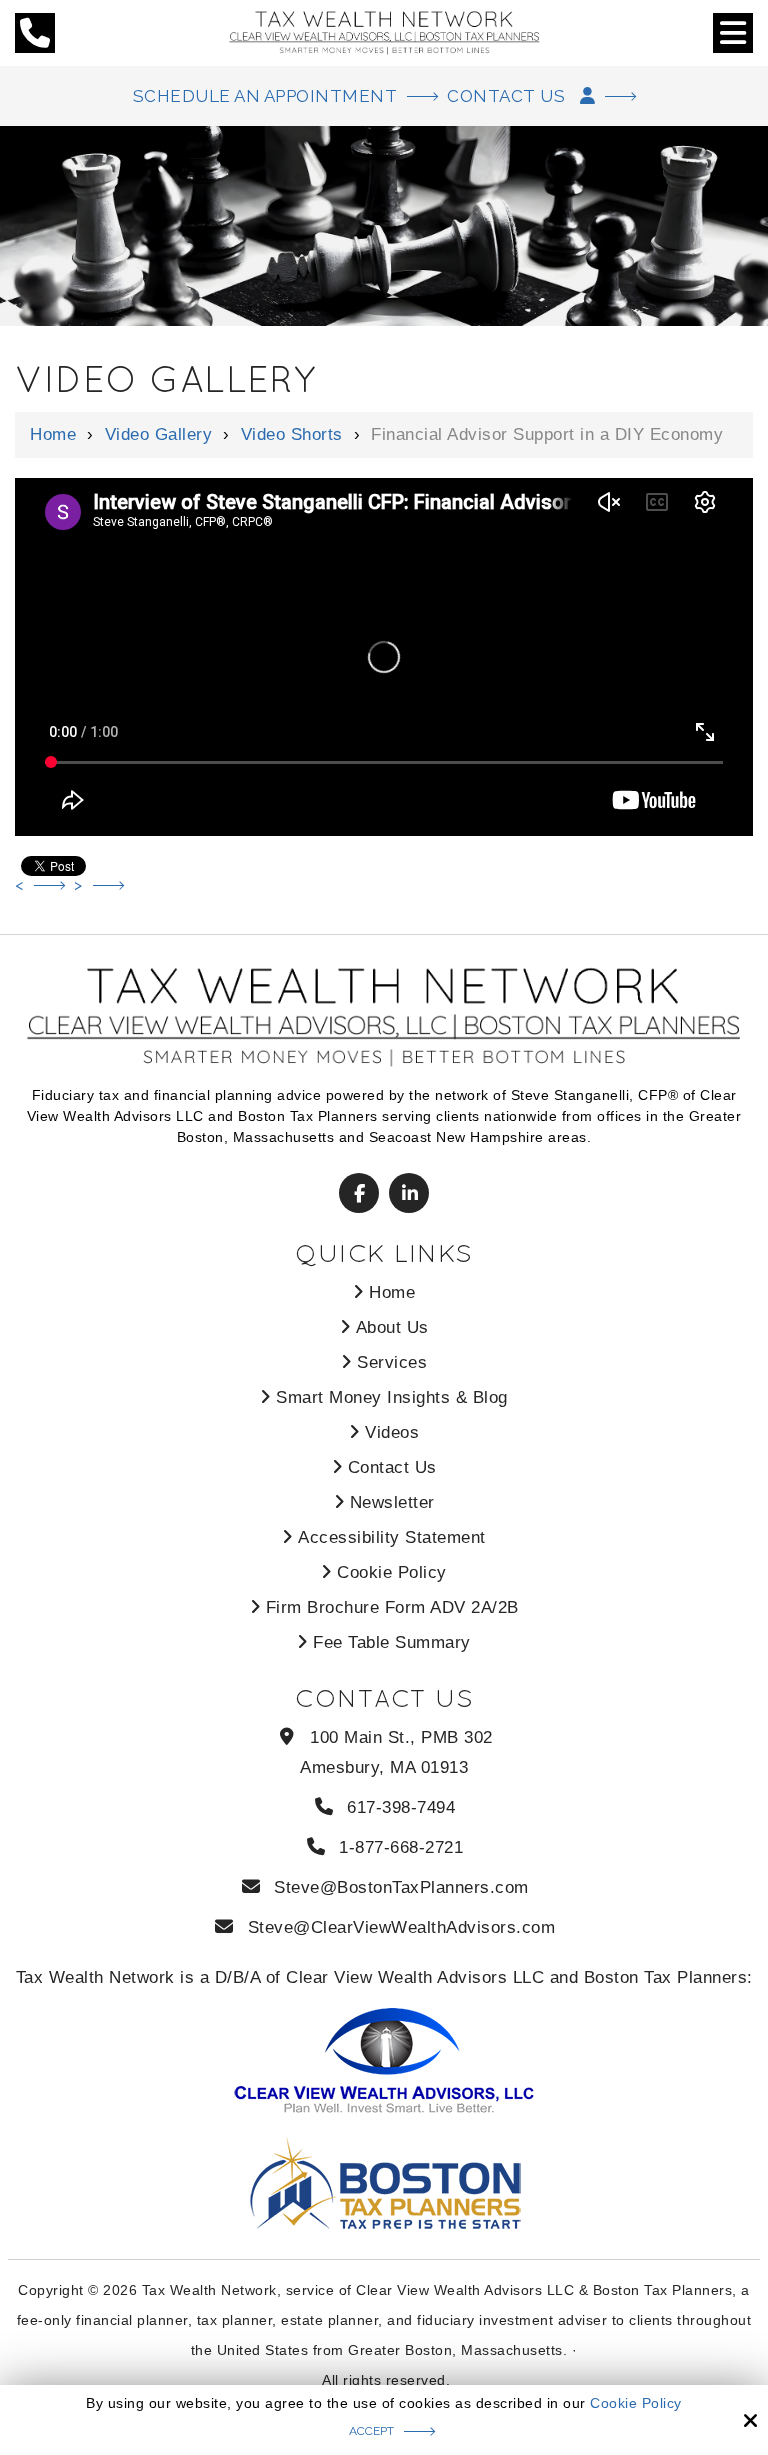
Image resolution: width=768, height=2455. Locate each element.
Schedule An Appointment (265, 96)
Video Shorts (292, 434)
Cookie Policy (636, 2403)
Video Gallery (159, 434)
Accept (371, 2431)
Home (53, 434)
